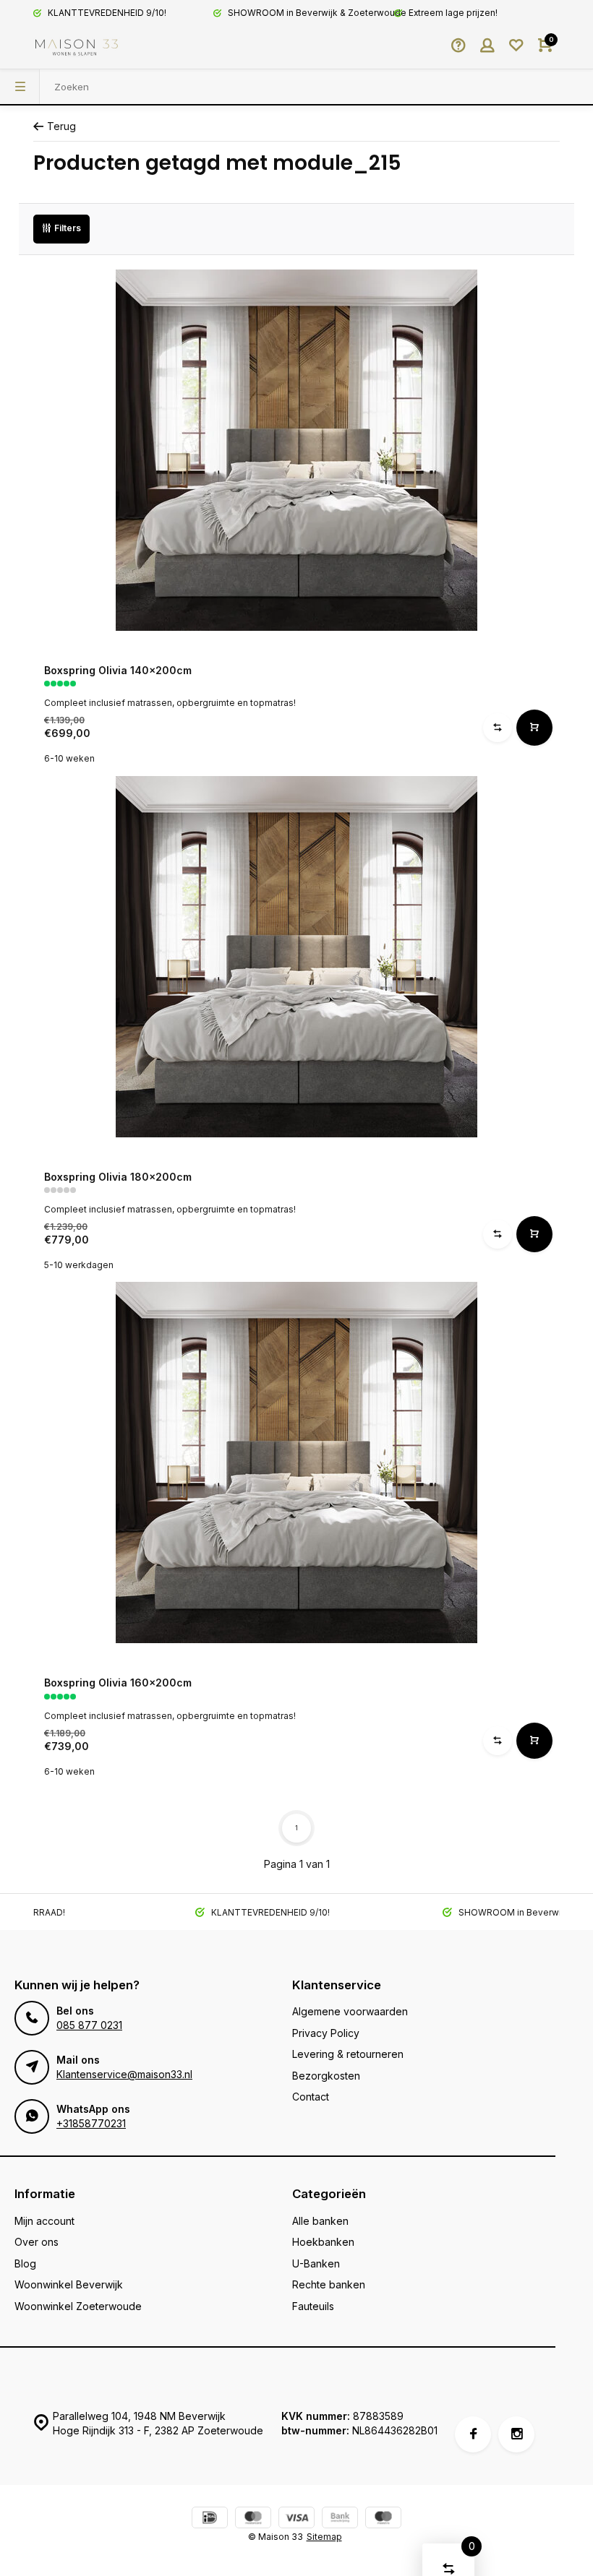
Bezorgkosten (326, 2076)
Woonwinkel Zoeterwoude (78, 2306)
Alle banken (320, 2221)
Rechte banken (329, 2284)
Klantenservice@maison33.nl (124, 2074)
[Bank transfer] (340, 2519)
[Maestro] (383, 2519)
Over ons (37, 2242)
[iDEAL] (210, 2519)
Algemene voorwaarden (350, 2011)
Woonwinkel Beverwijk (69, 2284)
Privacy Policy (326, 2033)
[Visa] (296, 2519)
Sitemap (324, 2537)
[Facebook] (473, 2434)
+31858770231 (91, 2123)
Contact (311, 2097)
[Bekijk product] (534, 728)
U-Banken (316, 2263)
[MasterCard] (253, 2519)
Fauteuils (313, 2306)
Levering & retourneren (348, 2054)
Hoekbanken (323, 2242)
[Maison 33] (77, 47)
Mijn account (44, 2221)
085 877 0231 (89, 2025)
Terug (61, 126)
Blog (25, 2263)
